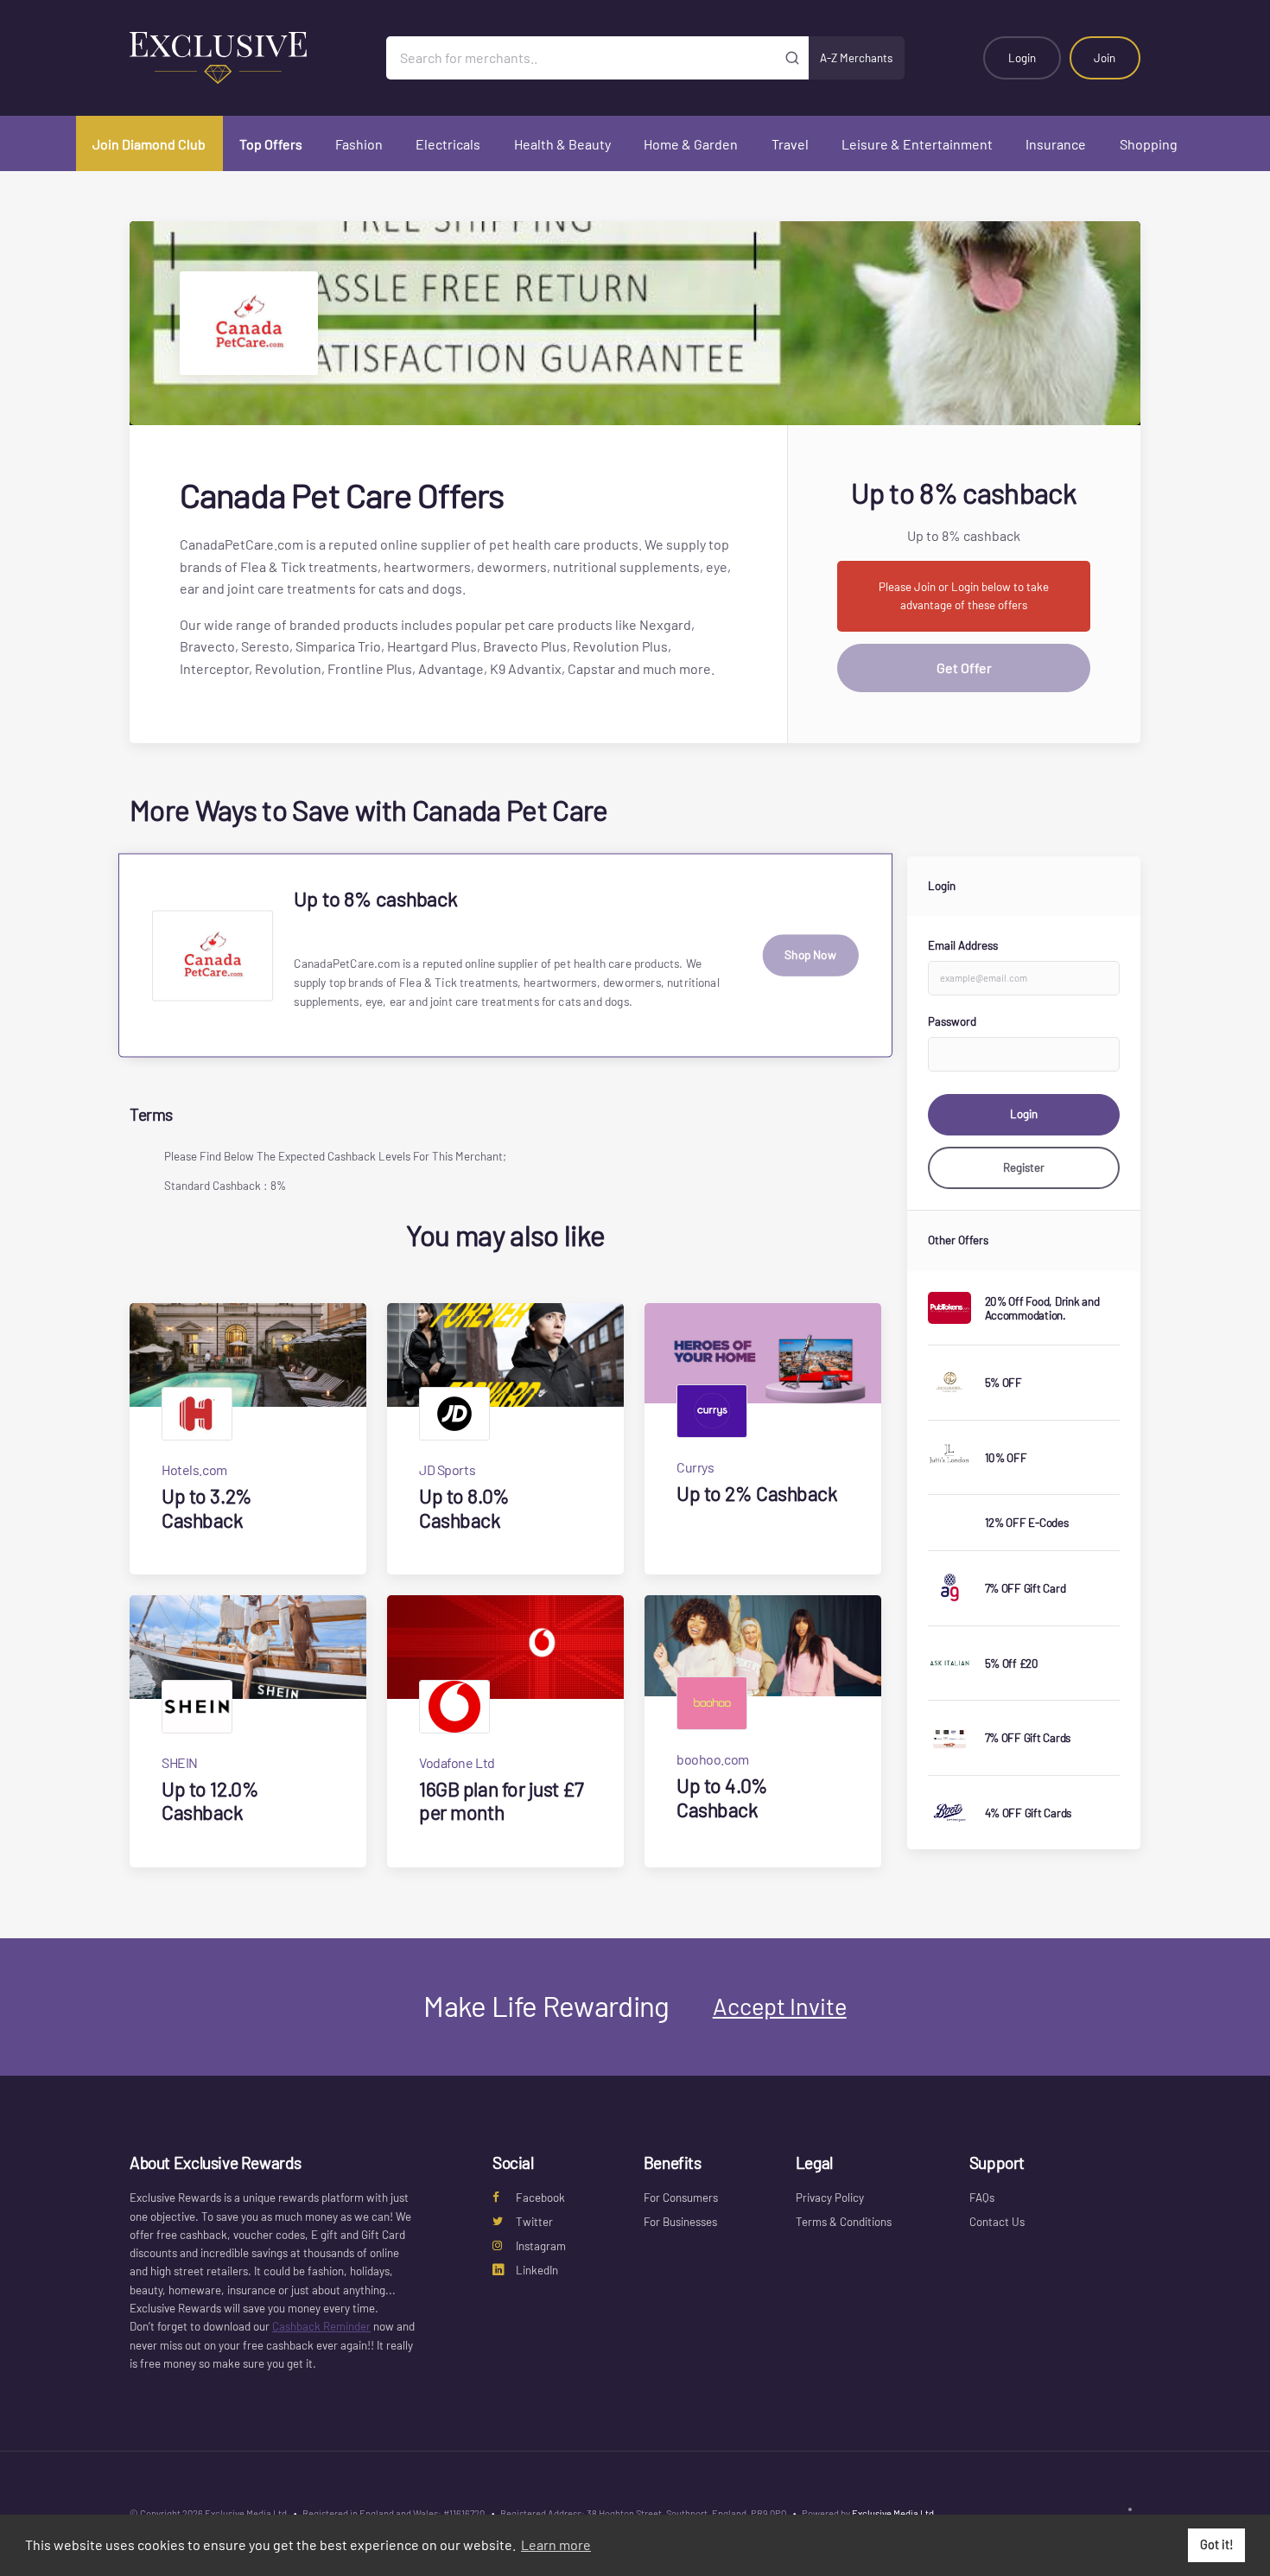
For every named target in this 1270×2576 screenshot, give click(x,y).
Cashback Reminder (321, 2326)
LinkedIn (537, 2270)
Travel (790, 144)
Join (1105, 58)
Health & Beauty (562, 144)
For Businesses (680, 2222)
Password (952, 1021)
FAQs (982, 2198)
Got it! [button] (1217, 2544)
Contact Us (997, 2222)
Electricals (448, 144)
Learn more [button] (556, 2544)
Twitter (534, 2222)
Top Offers (271, 144)
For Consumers (681, 2198)
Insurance (1056, 144)
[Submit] (793, 58)
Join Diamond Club (149, 144)
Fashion (359, 144)
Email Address (963, 945)
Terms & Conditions (844, 2222)
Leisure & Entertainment (917, 144)
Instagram (541, 2246)
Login (1022, 58)
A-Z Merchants (856, 58)
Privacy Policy (830, 2198)
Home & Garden (691, 144)
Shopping (1149, 144)
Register (1024, 1167)
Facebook (540, 2198)
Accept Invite (780, 2006)
